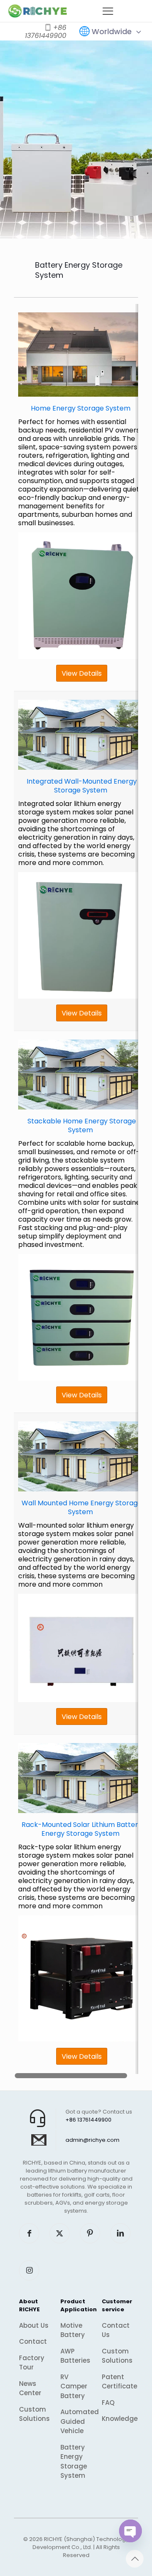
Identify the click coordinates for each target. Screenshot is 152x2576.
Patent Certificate (117, 2382)
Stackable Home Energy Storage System (82, 1125)
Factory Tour (32, 2363)
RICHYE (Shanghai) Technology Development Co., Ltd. (81, 2543)
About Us (34, 2325)
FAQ (108, 2403)
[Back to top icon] (135, 2559)
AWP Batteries (75, 2356)
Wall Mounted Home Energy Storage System (82, 1507)
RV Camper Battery (74, 2386)
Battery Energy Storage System (74, 2462)
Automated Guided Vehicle (76, 2421)
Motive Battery (73, 2330)
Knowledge (117, 2419)
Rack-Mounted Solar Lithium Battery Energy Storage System (82, 1829)
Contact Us (116, 2330)
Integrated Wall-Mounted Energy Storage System (82, 786)
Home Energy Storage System (81, 408)
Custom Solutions (34, 2414)
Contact (33, 2341)
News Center (30, 2388)
